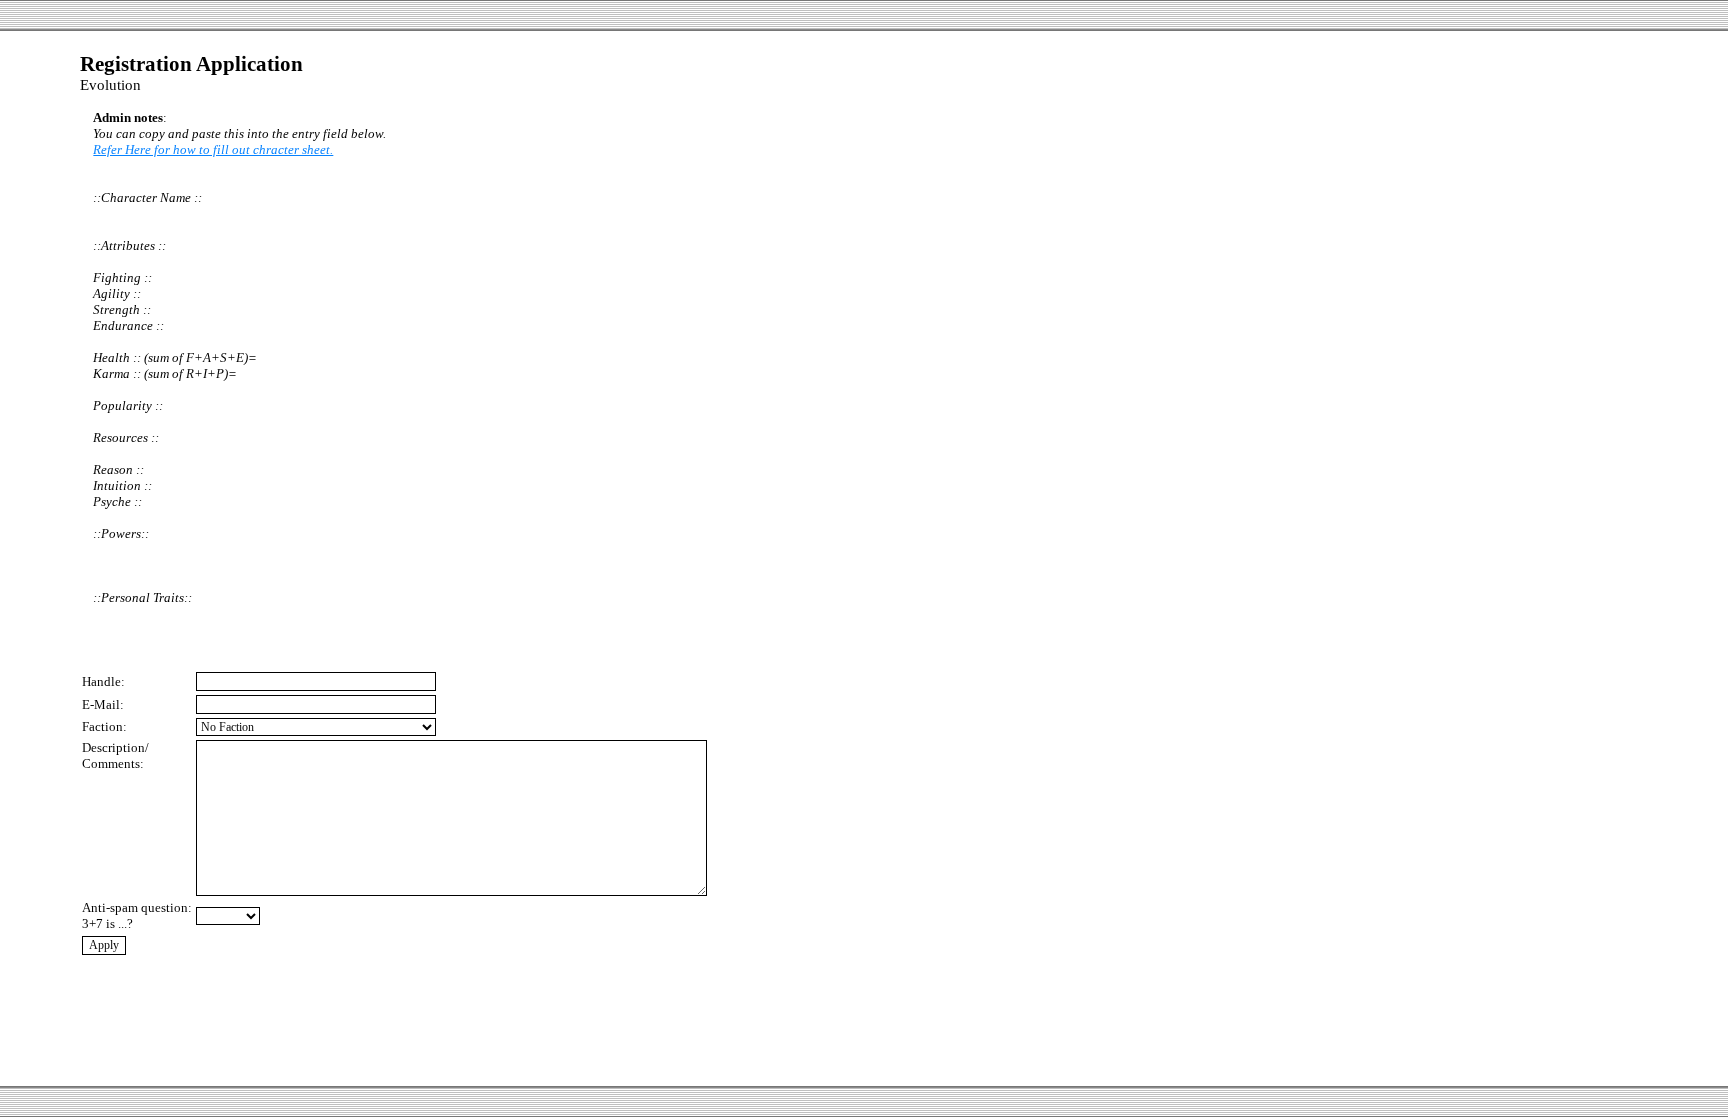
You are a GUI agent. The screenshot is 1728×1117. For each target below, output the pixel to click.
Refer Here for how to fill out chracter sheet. (213, 149)
